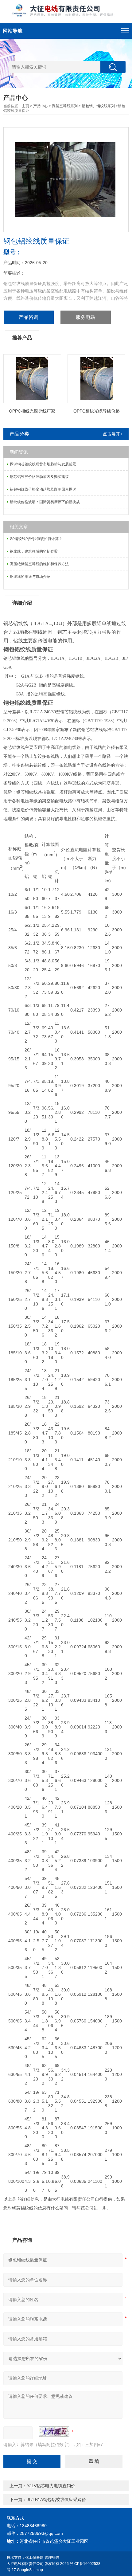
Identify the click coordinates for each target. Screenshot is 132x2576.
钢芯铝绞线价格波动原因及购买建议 (39, 477)
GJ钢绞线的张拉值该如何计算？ (36, 539)
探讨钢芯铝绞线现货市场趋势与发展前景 (43, 464)
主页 (25, 106)
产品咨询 (29, 317)
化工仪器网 (34, 2558)
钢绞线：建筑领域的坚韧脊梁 (34, 551)
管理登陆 (52, 2558)
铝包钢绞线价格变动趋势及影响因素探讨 (43, 489)
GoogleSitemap (30, 2570)
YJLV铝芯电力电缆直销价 (51, 2486)
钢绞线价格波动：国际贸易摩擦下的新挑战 (45, 502)
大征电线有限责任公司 (25, 2564)
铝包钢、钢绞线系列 (98, 106)
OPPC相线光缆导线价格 (97, 411)
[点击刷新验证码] (54, 2432)
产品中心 (41, 106)
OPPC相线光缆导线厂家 (32, 411)
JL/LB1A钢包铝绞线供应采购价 (56, 2500)
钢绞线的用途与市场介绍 (30, 577)
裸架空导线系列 (65, 106)
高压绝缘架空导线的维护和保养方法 (39, 564)
